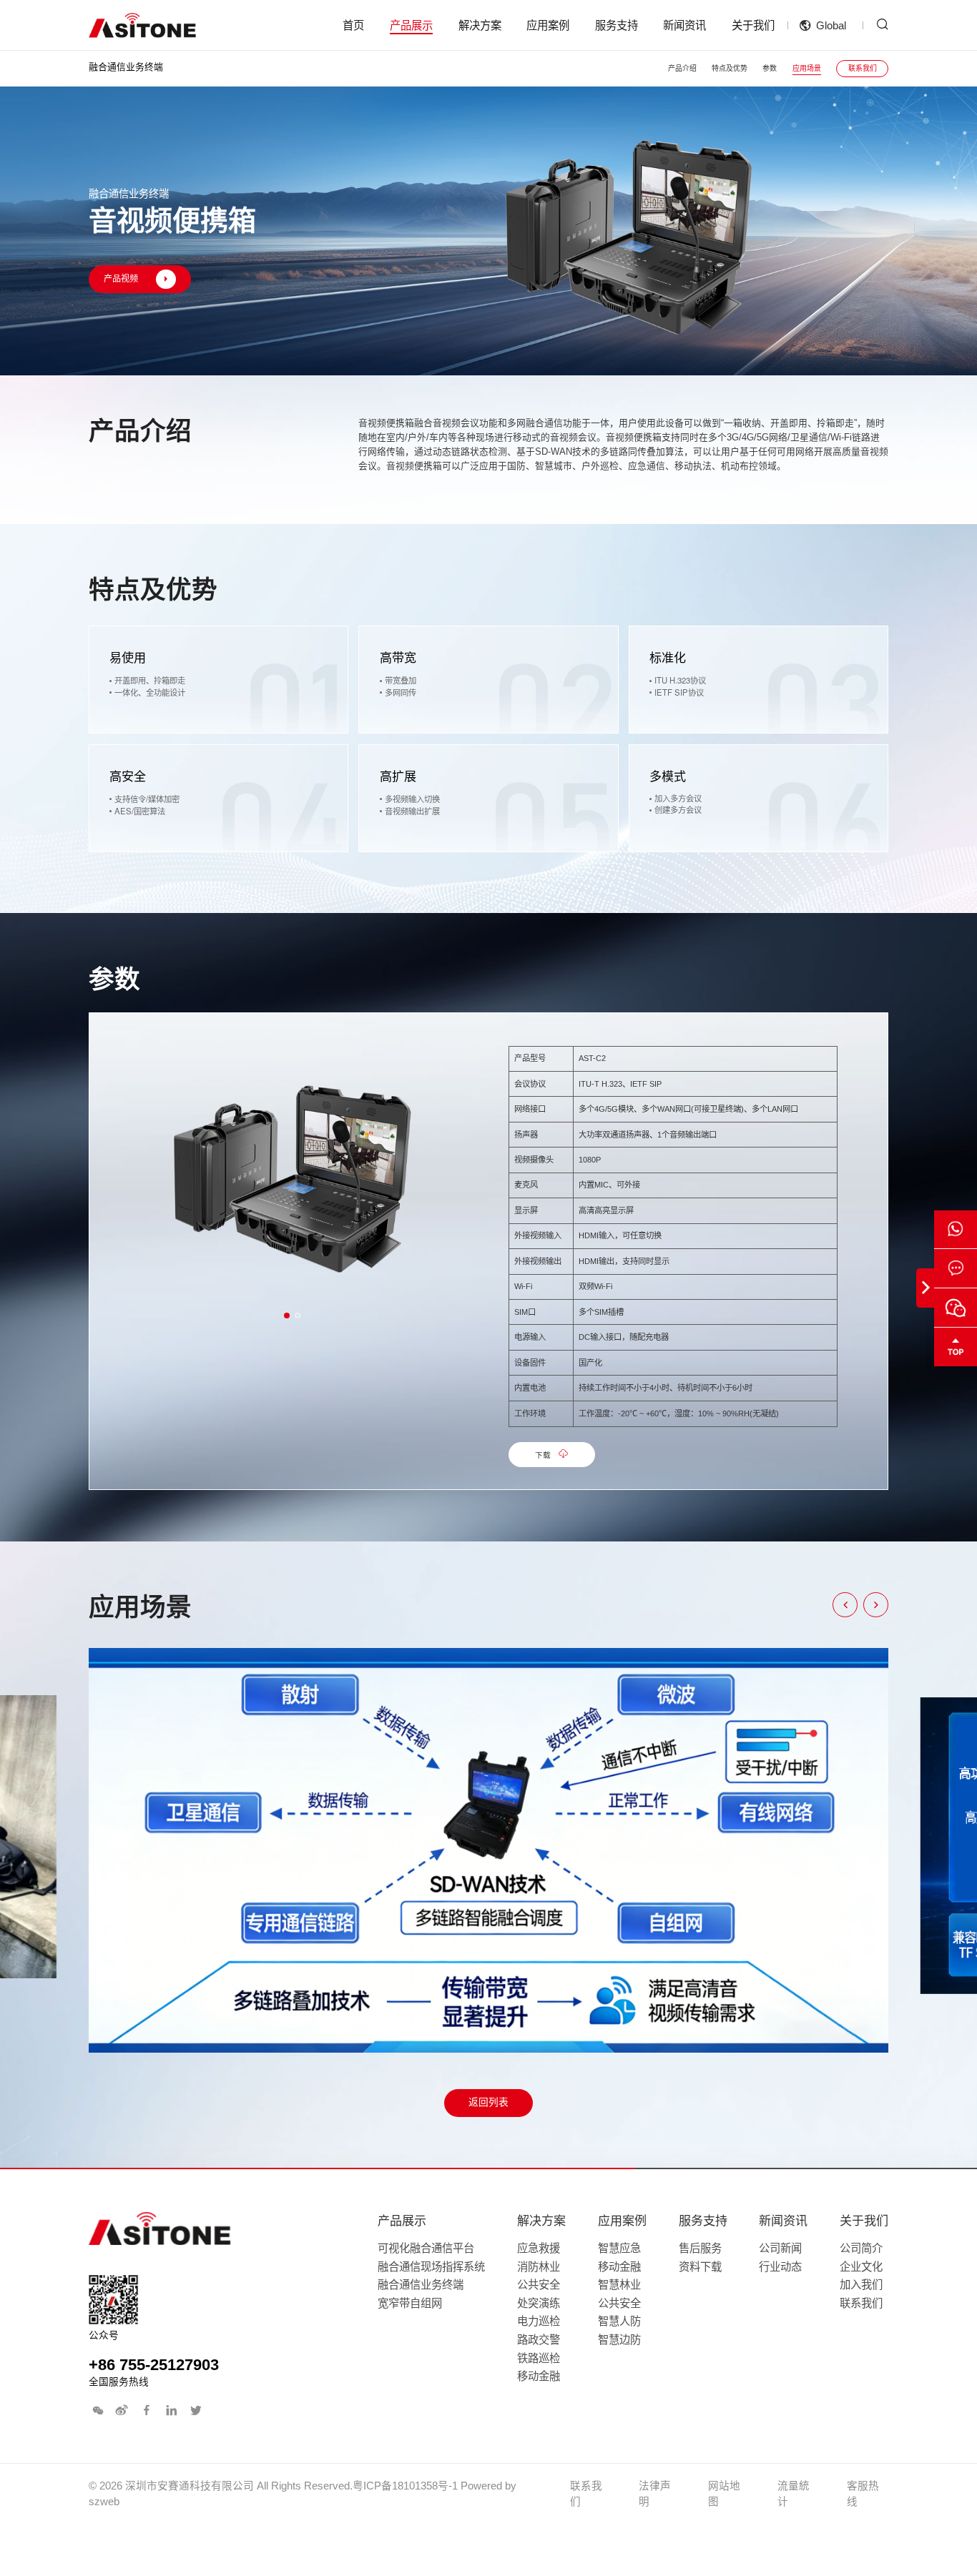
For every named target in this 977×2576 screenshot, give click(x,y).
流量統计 (794, 2494)
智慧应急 (619, 2248)
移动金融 (539, 2376)
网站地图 (724, 2494)
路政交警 (539, 2340)
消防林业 (539, 2267)
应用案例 (548, 25)
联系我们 (863, 68)
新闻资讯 (684, 25)
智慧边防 (619, 2340)
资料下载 (700, 2267)
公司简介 (861, 2248)
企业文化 (861, 2267)
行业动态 (780, 2267)
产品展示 (411, 25)
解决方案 (480, 25)
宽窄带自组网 (410, 2303)
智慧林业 (619, 2285)
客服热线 (863, 2494)
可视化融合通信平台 (426, 2248)
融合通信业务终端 (421, 2285)
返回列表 (488, 2102)
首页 (353, 25)
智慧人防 (619, 2321)
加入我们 (861, 2285)
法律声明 (655, 2494)
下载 (543, 1455)
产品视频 (121, 280)
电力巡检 (539, 2321)
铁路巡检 (539, 2358)
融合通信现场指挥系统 (431, 2267)
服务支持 (617, 25)
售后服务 (700, 2248)
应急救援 (539, 2248)
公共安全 (539, 2285)
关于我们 (753, 25)
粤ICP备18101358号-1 (405, 2486)
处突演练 (539, 2303)
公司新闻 (780, 2248)
